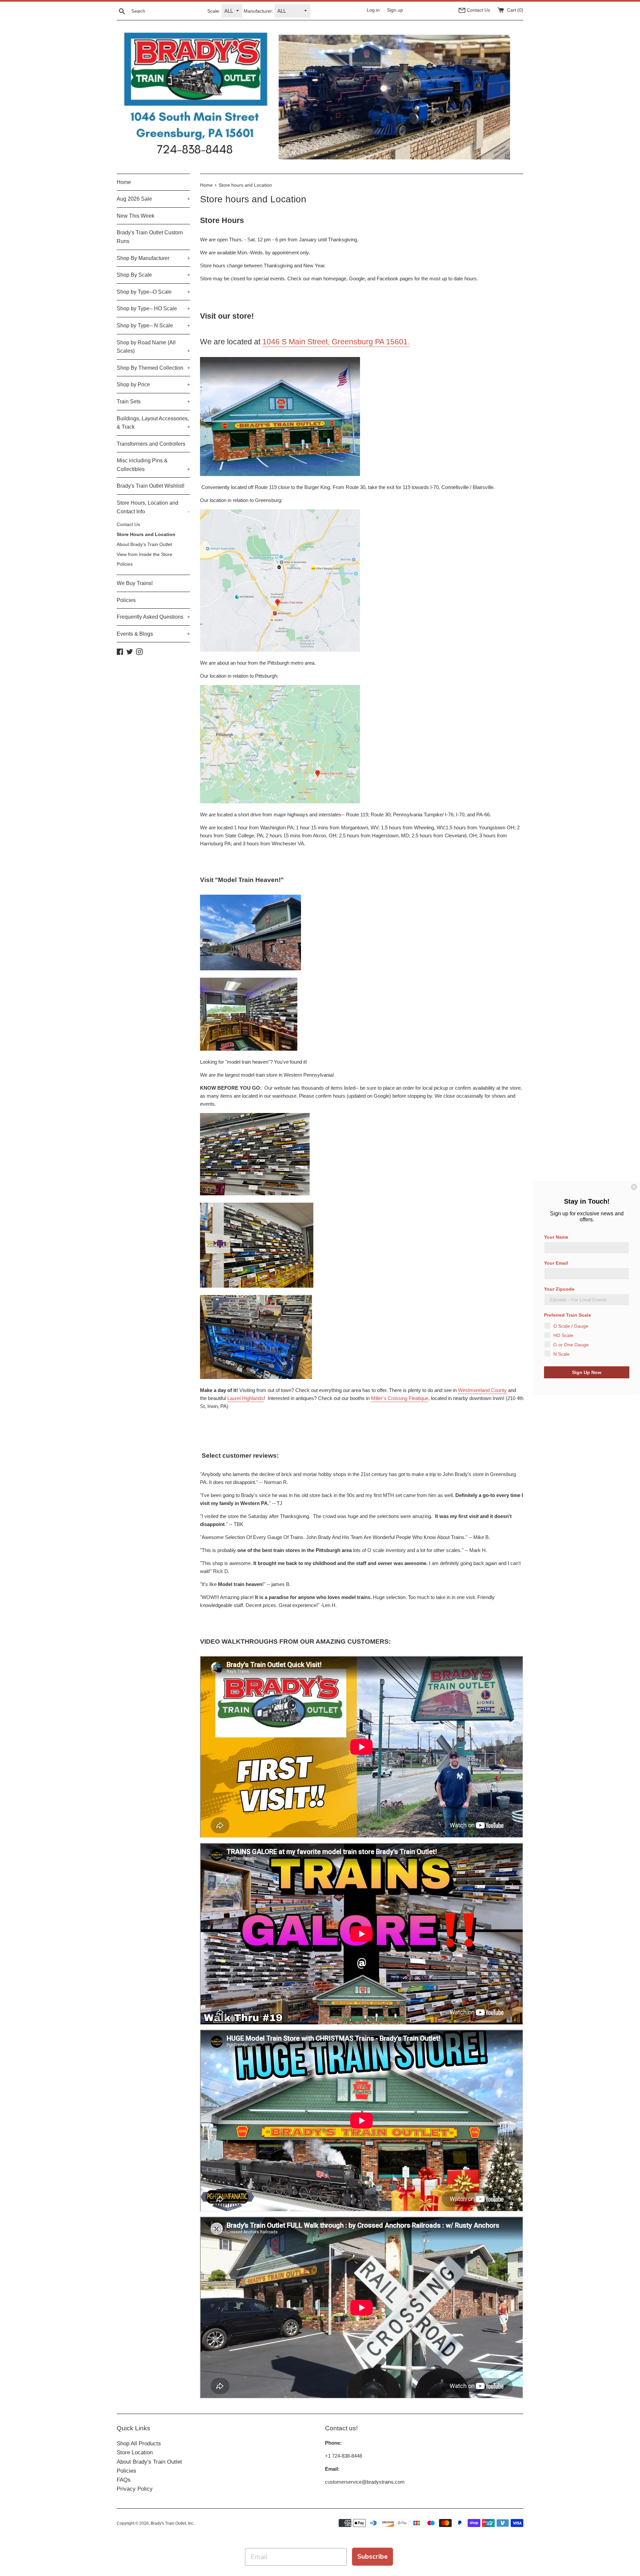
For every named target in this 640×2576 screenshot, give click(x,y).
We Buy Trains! (135, 583)
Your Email (556, 1263)
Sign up (395, 10)
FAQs (124, 2480)
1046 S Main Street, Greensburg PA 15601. (336, 342)
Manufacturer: (258, 11)
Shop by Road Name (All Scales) (153, 347)
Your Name (556, 1237)
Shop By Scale (153, 275)
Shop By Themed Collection (153, 368)
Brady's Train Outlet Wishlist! (150, 486)
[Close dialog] (634, 1187)
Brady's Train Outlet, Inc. (173, 2523)
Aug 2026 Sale (153, 199)
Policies (125, 564)
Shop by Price (153, 384)
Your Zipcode (559, 1289)
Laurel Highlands (245, 1398)
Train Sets (153, 401)
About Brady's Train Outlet (144, 544)
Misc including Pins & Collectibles (153, 465)
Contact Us (128, 524)
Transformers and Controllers (151, 444)
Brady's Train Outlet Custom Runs (150, 237)
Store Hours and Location (146, 534)
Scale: (214, 11)
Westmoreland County (482, 1390)
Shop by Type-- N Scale (153, 325)
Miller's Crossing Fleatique (400, 1398)
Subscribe (372, 2556)
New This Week (135, 216)
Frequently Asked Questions (153, 617)
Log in (373, 10)
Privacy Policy (135, 2489)
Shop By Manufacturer (153, 258)
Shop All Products (139, 2443)
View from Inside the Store (144, 554)
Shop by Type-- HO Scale (153, 308)
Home (124, 182)
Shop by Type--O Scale (153, 292)
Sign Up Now (587, 1372)
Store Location (135, 2452)
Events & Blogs (153, 634)
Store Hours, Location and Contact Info (153, 507)
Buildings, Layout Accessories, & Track (153, 423)
